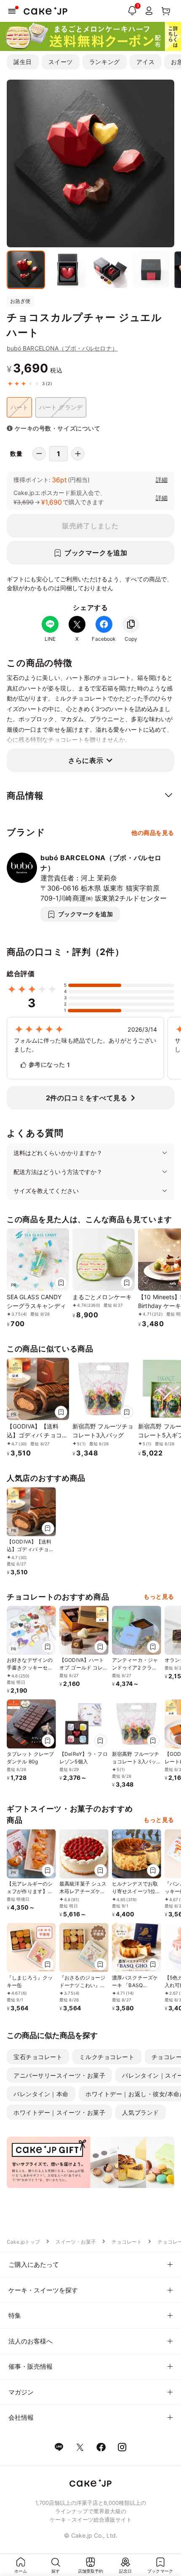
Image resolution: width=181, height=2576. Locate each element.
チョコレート (127, 2242)
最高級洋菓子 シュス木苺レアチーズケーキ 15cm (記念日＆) (83, 1891)
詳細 (162, 480)
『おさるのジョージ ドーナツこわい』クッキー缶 (82, 1985)
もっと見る (159, 1596)
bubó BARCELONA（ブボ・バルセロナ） (62, 348)
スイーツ (61, 62)
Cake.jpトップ (23, 2242)
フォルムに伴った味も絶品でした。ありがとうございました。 (85, 1045)
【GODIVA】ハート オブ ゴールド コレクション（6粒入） (84, 1668)
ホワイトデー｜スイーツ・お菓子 (59, 2112)
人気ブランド (140, 2112)
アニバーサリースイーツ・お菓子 (59, 2075)
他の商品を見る (153, 833)
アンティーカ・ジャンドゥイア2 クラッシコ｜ (135, 1668)
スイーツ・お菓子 (76, 2242)
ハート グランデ (61, 407)
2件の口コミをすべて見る (87, 1098)
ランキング (105, 62)
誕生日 (23, 62)
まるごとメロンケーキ (102, 1297)
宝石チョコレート (38, 2057)
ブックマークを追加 (96, 553)
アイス (146, 62)
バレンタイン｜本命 (41, 2094)
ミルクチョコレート (107, 2057)
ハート (19, 407)
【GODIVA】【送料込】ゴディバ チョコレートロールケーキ (37, 1435)
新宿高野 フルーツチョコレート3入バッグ (136, 1761)
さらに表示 (86, 760)
